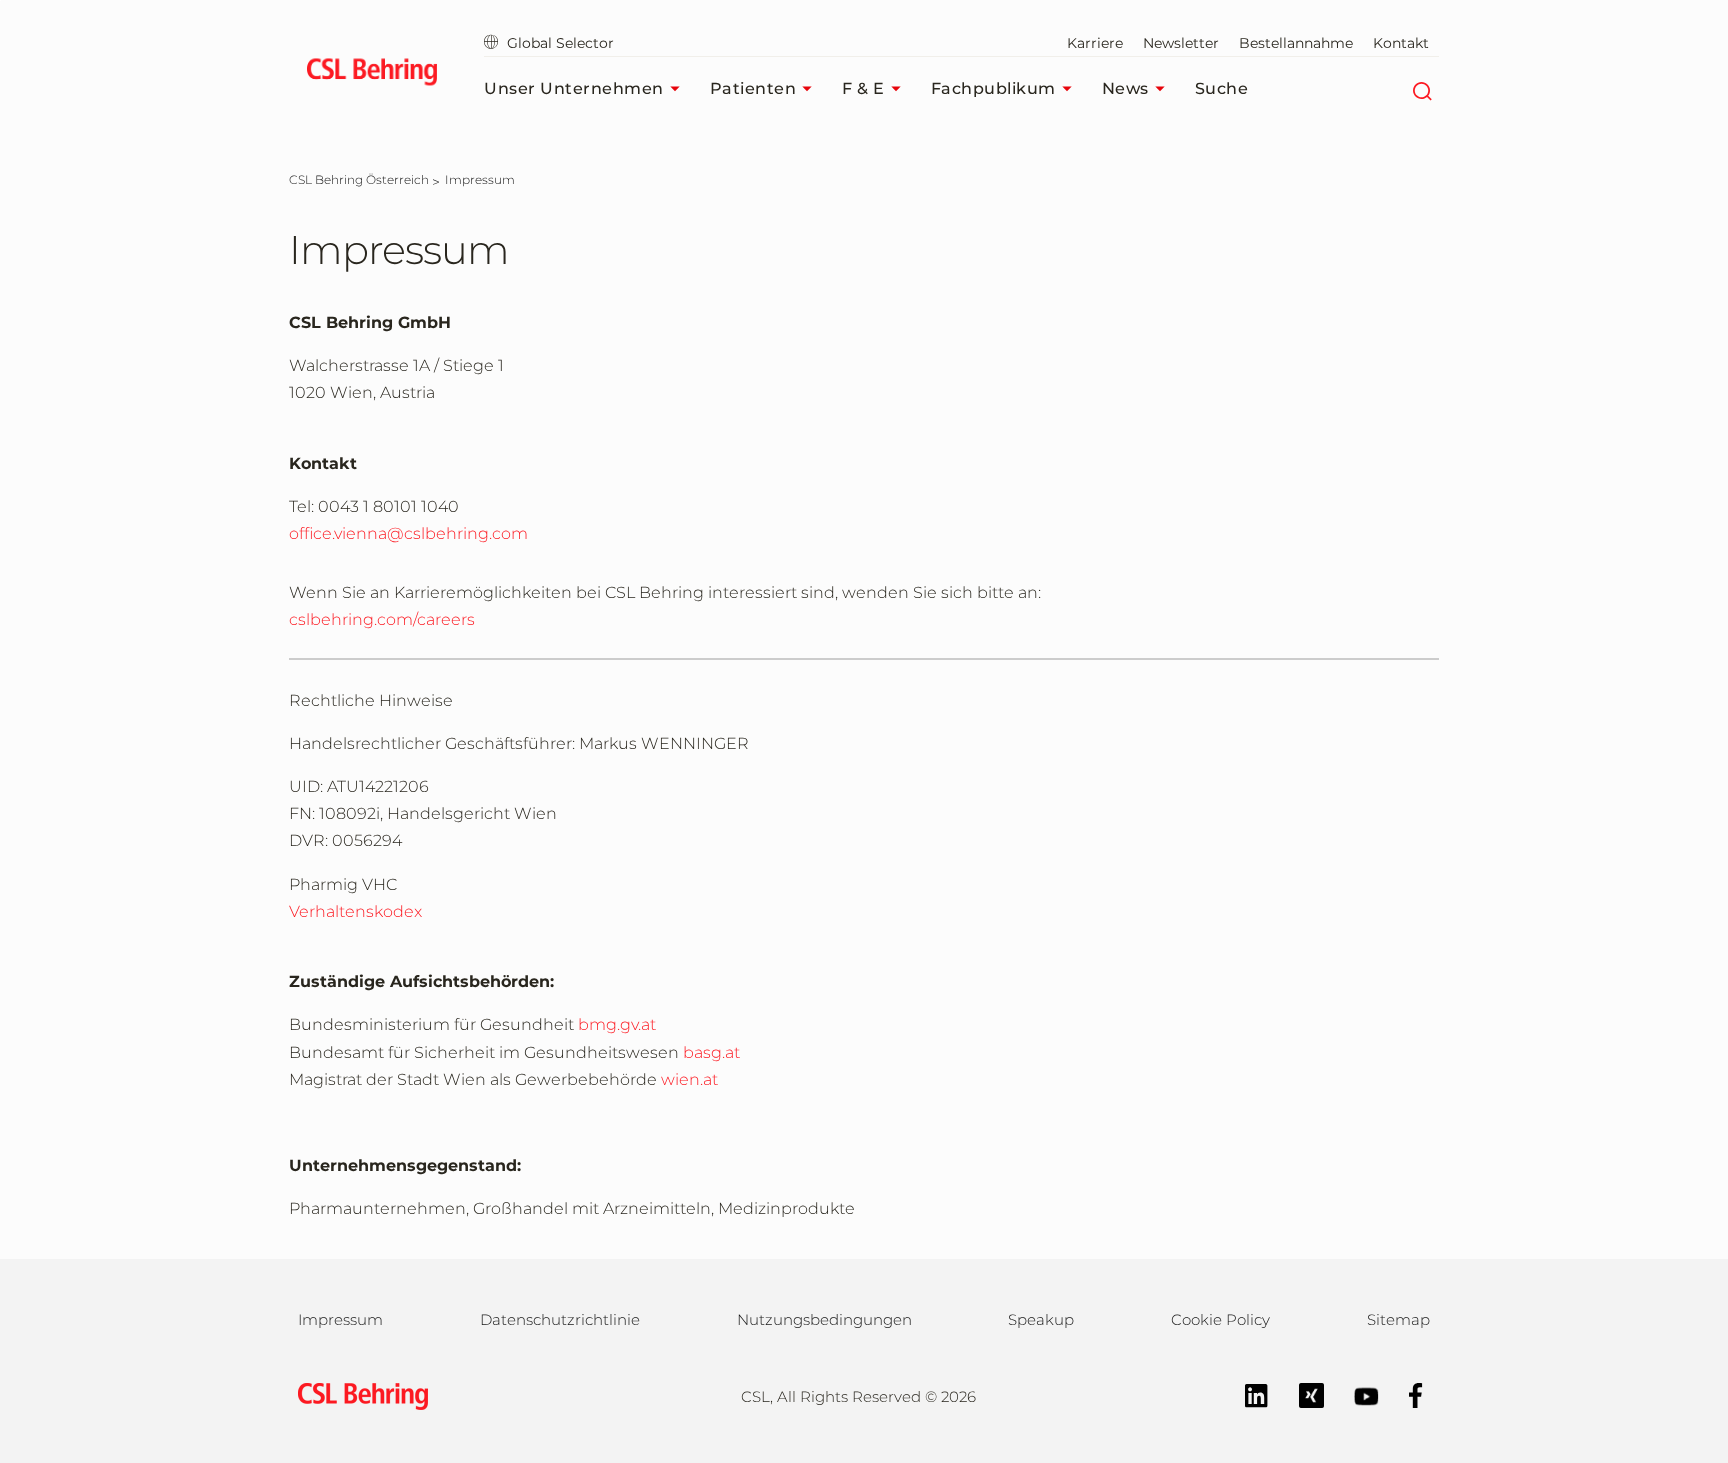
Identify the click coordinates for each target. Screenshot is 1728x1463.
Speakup (1041, 1319)
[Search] (1421, 89)
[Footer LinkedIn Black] (1246, 1394)
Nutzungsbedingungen (824, 1319)
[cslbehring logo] (371, 75)
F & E (863, 88)
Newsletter (1181, 43)
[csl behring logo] (358, 1395)
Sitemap (1398, 1319)
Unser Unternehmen (574, 88)
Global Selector (560, 43)
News (1125, 88)
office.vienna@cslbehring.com (408, 533)
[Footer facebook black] (1406, 1394)
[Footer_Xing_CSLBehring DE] (1301, 1394)
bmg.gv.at (617, 1024)
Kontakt (1401, 43)
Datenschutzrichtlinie (560, 1319)
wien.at (689, 1079)
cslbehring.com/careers (382, 619)
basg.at (711, 1052)
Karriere (1095, 43)
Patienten (753, 88)
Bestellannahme (1296, 43)
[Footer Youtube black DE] (1356, 1394)
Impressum (340, 1319)
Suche (1222, 88)
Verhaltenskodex (355, 911)
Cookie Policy (1220, 1319)
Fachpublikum (993, 88)
